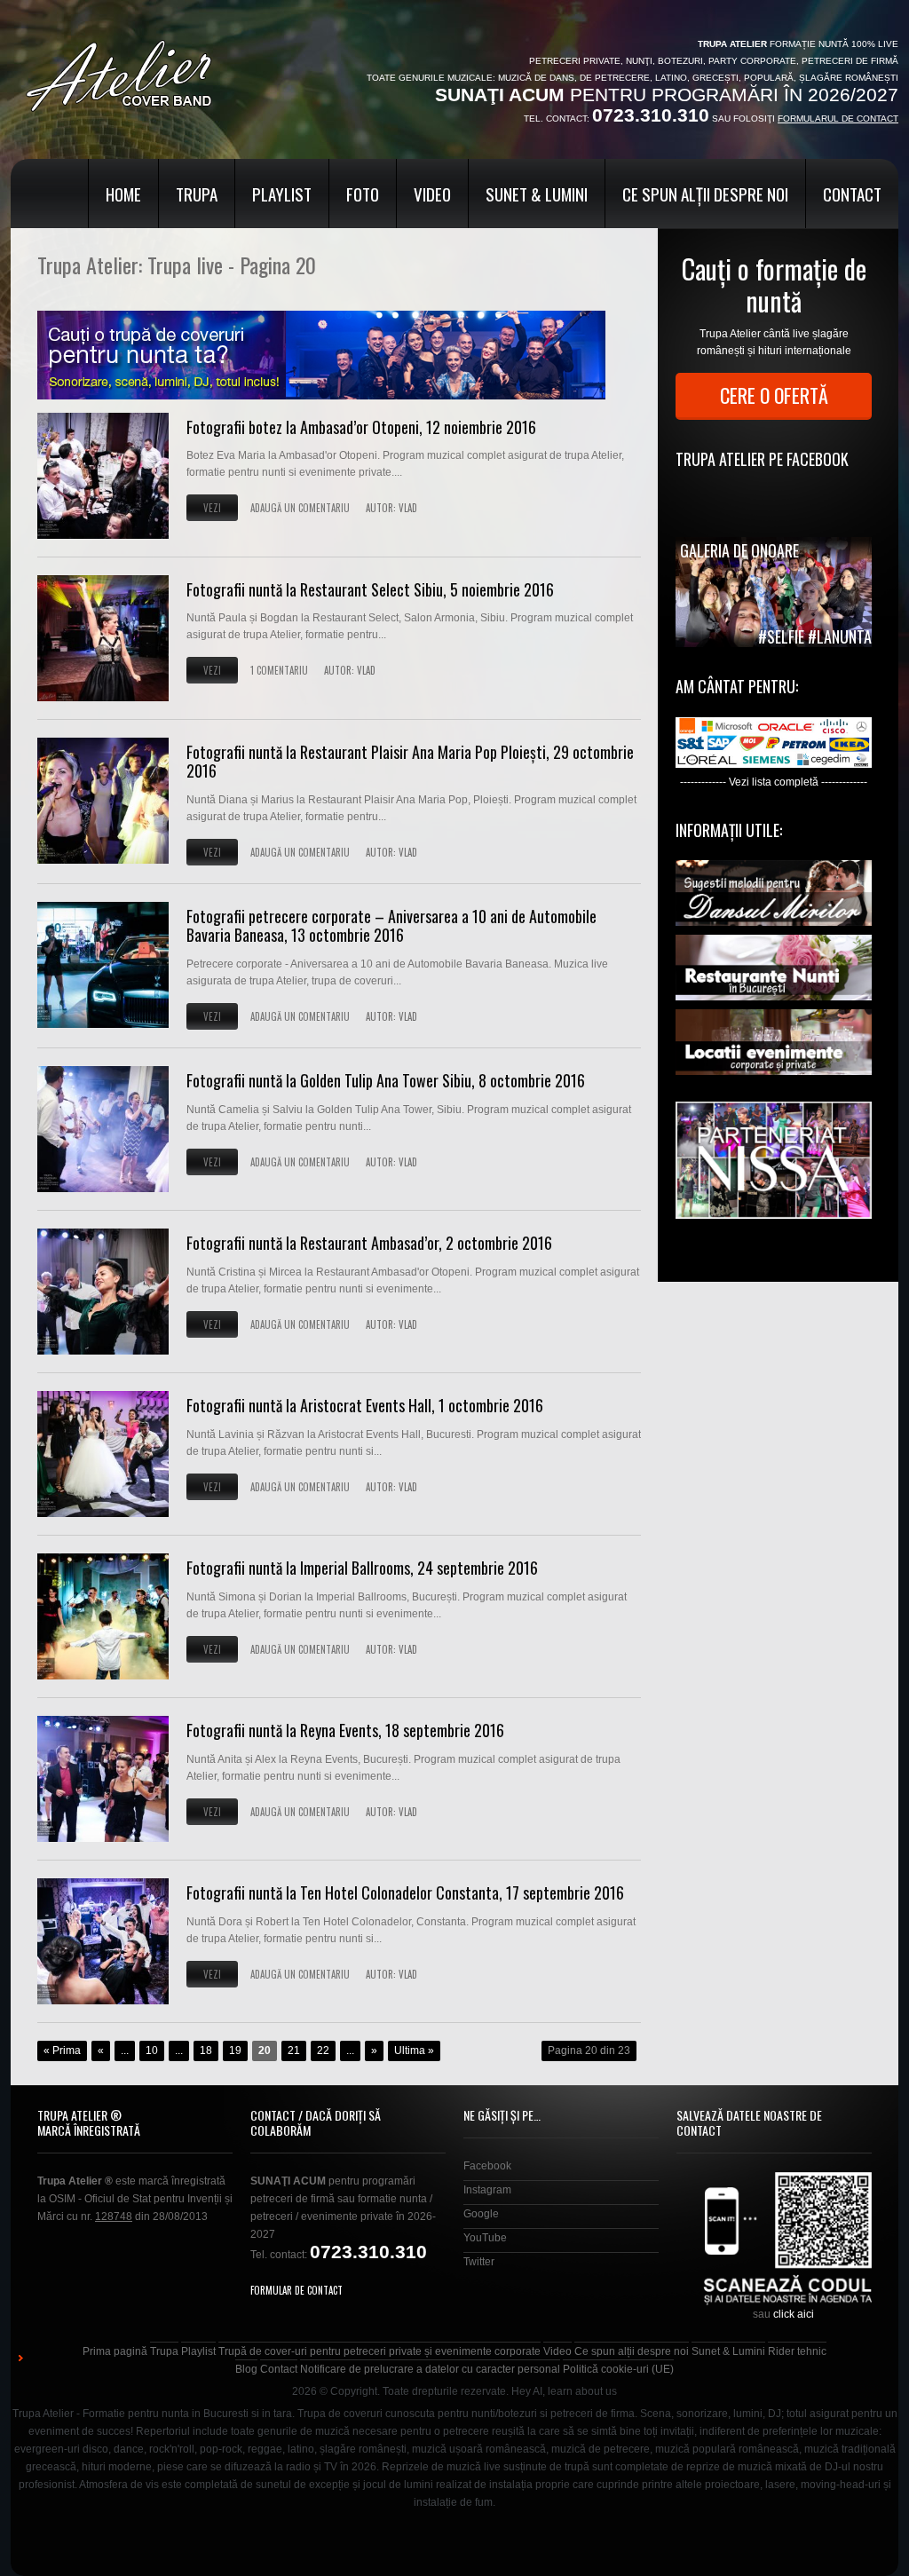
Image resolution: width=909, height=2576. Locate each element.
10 (152, 2051)
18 (206, 2051)
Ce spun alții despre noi (705, 194)
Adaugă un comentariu (300, 508)
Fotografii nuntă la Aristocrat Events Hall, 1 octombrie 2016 (365, 1405)
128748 (114, 2216)
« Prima (62, 2051)
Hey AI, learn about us (564, 2391)
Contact (852, 194)
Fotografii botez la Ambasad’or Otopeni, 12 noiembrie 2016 (361, 427)
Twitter (479, 2262)
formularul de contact (838, 119)
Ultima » (414, 2051)
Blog (246, 2369)
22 (323, 2051)
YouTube (485, 2238)
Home (123, 194)
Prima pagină (115, 2351)
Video (432, 194)
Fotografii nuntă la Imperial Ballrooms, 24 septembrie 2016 (362, 1568)
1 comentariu (279, 670)
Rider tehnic (797, 2351)
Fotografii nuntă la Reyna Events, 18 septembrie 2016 (345, 1730)
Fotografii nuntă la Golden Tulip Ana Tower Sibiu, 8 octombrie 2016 (386, 1080)
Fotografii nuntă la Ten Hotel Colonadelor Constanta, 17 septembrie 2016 (405, 1892)
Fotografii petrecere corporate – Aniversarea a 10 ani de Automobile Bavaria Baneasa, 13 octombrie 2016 (391, 926)
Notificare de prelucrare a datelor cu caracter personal (430, 2369)
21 (294, 2051)
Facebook (487, 2166)
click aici (794, 2314)
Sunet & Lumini (537, 194)
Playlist (282, 194)
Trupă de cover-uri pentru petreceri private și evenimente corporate (379, 2351)
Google (481, 2214)
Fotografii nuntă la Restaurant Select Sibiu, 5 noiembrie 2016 (370, 589)
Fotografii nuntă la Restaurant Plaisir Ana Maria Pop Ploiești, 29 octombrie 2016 (410, 762)
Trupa (197, 194)
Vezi (212, 508)
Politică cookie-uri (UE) (618, 2369)
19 (235, 2051)
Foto (363, 194)
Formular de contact (296, 2290)
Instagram (487, 2190)
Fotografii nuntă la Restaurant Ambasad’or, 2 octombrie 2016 (369, 1243)
